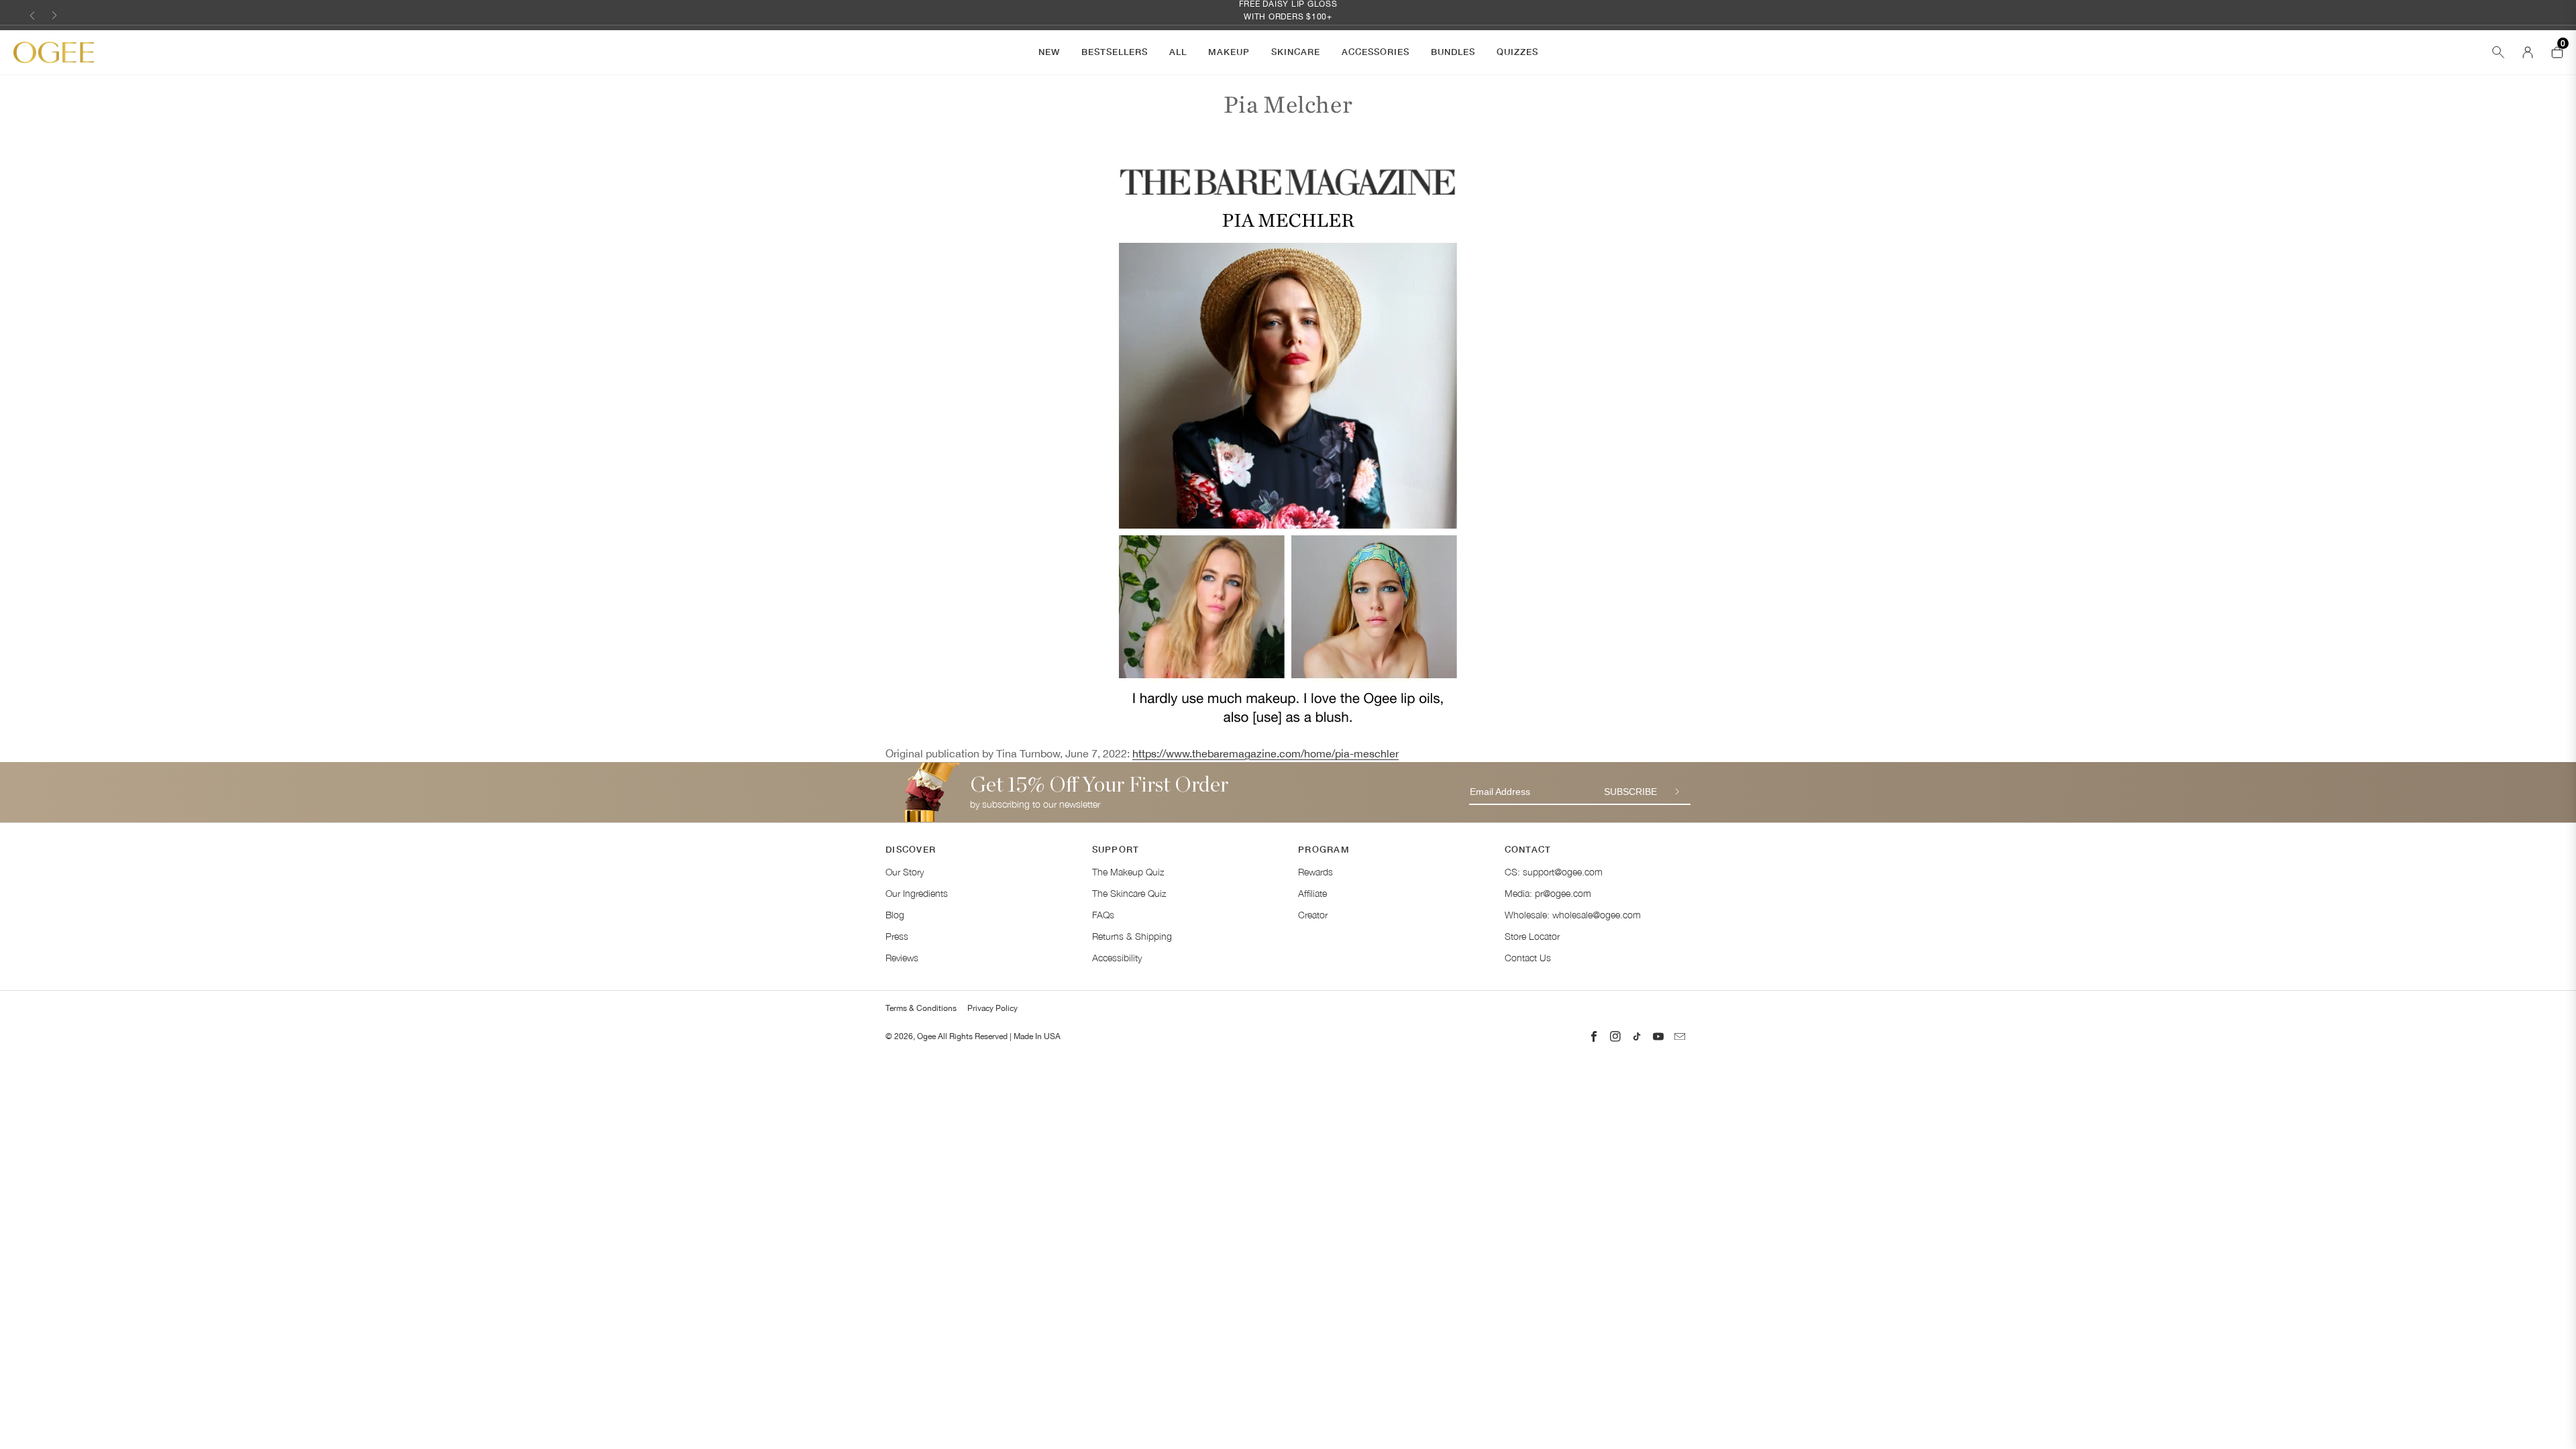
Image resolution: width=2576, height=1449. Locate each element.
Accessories (1376, 52)
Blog (895, 915)
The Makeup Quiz (1128, 872)
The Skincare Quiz (1129, 893)
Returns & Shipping (1132, 936)
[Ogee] (54, 53)
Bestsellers (1115, 52)
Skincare (1296, 52)
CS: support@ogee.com (1554, 872)
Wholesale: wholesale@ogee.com (1573, 915)
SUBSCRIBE (1630, 792)
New (1049, 52)
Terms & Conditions (921, 1008)
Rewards (1316, 872)
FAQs (1103, 915)
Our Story (905, 872)
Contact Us (1528, 958)
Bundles (1453, 52)
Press (897, 936)
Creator (1313, 915)
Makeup (1229, 52)
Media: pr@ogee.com (1548, 893)
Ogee (926, 1036)
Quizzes (1517, 52)
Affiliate (1312, 893)
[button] (32, 15)
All (1178, 52)
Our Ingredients (917, 893)
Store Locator (1532, 936)
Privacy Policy (992, 1008)
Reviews (902, 958)
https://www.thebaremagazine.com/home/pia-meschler (1266, 753)
